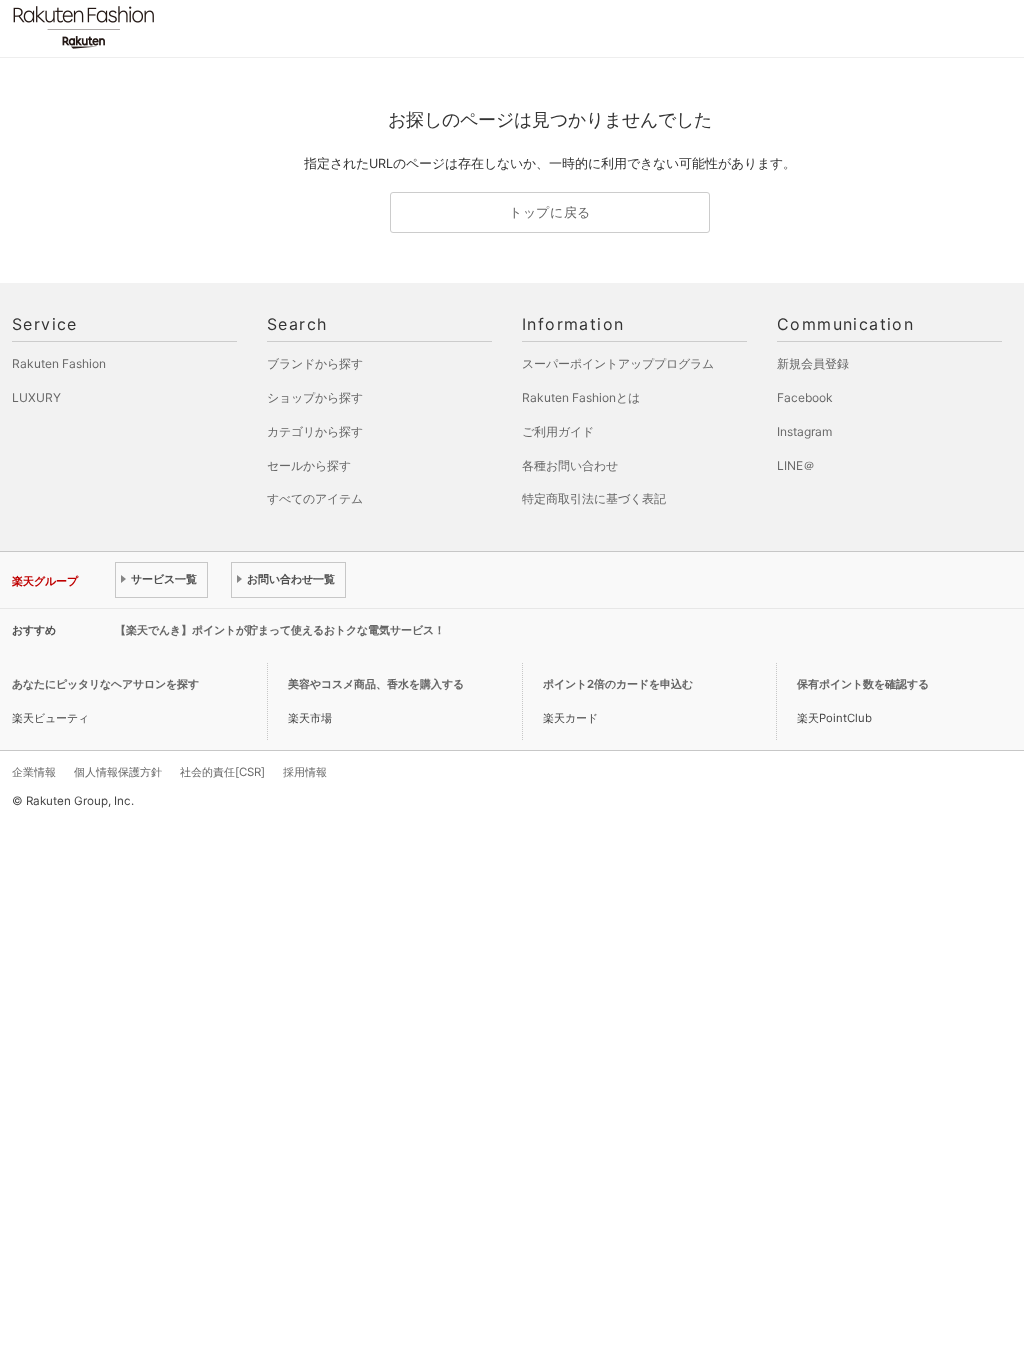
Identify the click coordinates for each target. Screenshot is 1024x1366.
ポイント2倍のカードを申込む (618, 684)
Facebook (805, 397)
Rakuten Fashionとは (581, 397)
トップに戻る (550, 212)
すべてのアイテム (315, 498)
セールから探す (309, 465)
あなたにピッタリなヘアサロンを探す (105, 684)
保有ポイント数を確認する (863, 684)
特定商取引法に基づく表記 (594, 498)
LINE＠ (796, 465)
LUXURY (36, 397)
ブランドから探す (315, 363)
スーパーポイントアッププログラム (618, 363)
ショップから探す (315, 397)
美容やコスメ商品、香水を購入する (376, 684)
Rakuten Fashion (167, 27)
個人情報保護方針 (118, 772)
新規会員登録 (813, 363)
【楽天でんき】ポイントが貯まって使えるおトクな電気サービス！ (280, 630)
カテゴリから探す (315, 431)
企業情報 (34, 772)
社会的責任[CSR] (222, 772)
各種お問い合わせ (570, 465)
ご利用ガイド (558, 431)
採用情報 (305, 772)
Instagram (804, 431)
